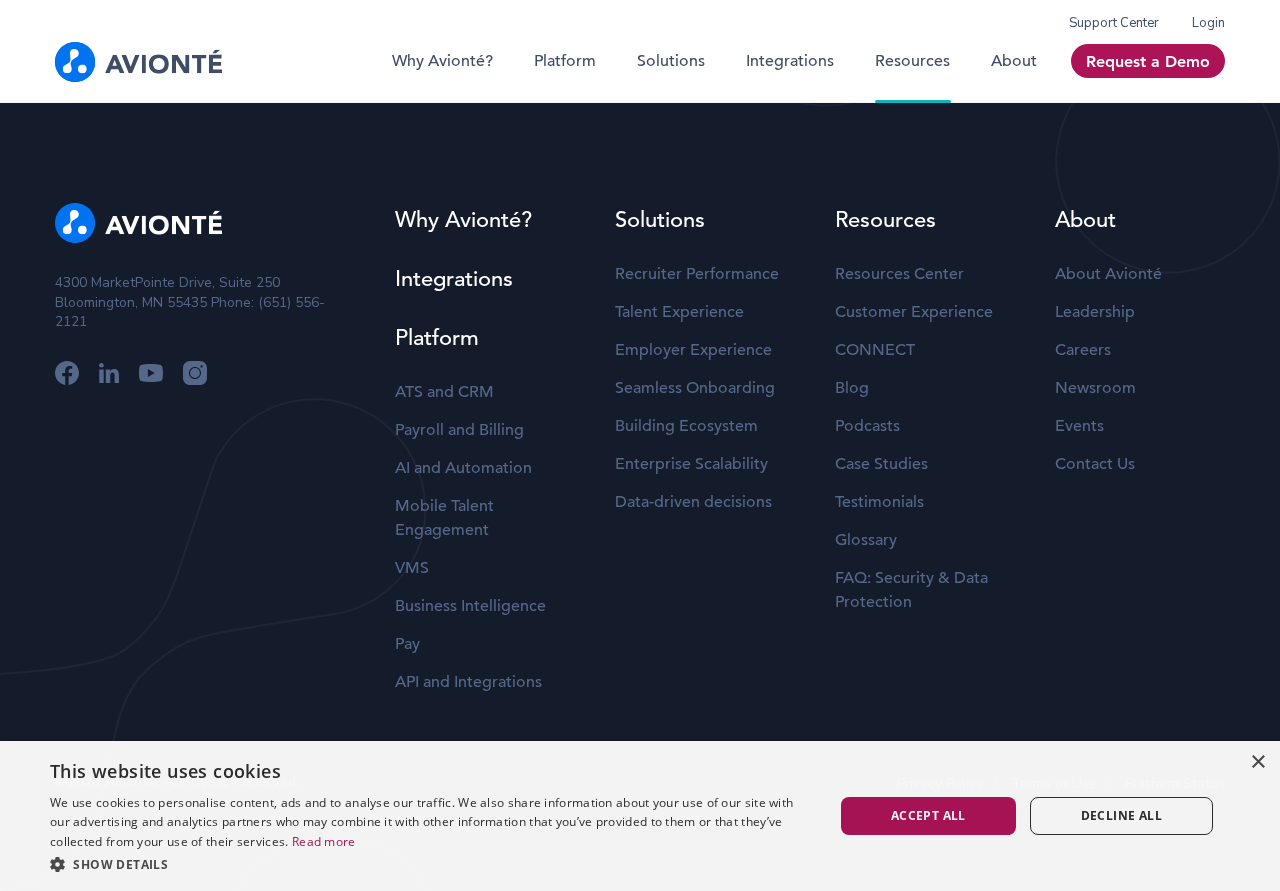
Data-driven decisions (693, 502)
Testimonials (879, 502)
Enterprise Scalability (691, 464)
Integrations (790, 61)
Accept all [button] (928, 815)
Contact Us (1095, 464)
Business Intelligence (470, 606)
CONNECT (875, 350)
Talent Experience (679, 312)
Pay (407, 644)
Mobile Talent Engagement (444, 518)
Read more (324, 841)
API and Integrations (468, 682)
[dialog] (640, 816)
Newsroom (1095, 388)
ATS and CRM (444, 392)
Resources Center (899, 274)
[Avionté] (138, 62)
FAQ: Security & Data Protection (911, 590)
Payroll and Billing (459, 430)
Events (1079, 426)
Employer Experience (693, 350)
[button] (430, 864)
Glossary (866, 540)
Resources (912, 61)
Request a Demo (1148, 61)
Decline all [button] (1121, 815)
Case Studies (881, 464)
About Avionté (1108, 274)
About (1014, 61)
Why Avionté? (442, 61)
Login (1208, 23)
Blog (852, 388)
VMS (412, 568)
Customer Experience (914, 312)
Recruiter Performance (697, 274)
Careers (1083, 350)
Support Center (1114, 23)
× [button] (1257, 762)
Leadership (1095, 312)
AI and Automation (463, 468)
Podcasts (867, 426)
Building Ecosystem (686, 426)
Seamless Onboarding (695, 388)
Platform (565, 61)
